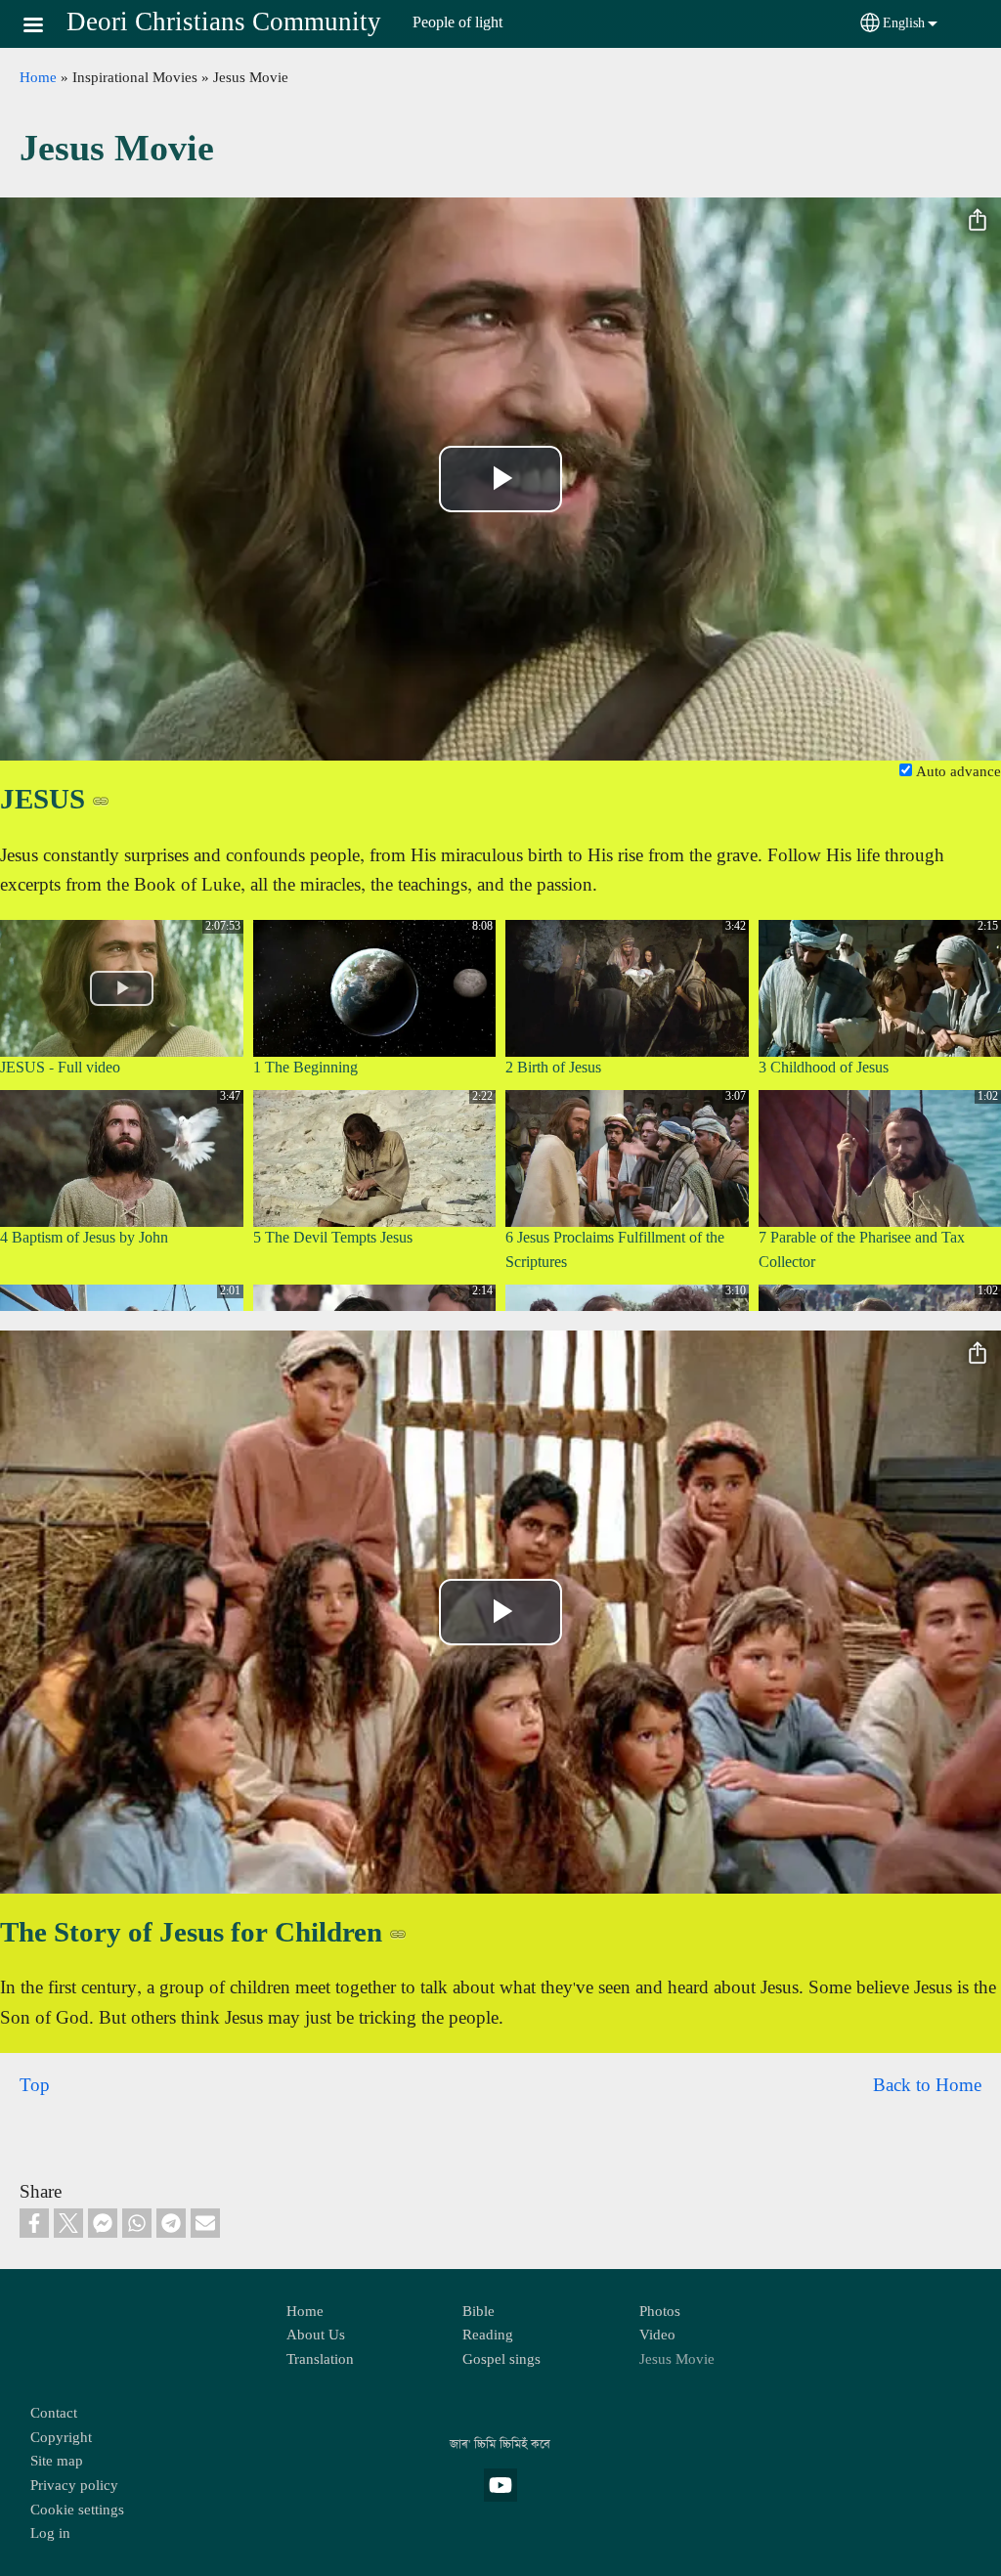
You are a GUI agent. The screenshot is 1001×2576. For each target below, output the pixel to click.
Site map (57, 2462)
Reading (488, 2336)
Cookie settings (77, 2511)
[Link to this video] (101, 801)
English (904, 23)
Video (657, 2336)
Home (38, 78)
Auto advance (957, 772)
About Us (316, 2336)
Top (35, 2086)
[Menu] (45, 27)
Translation (320, 2360)
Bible (479, 2312)
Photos (660, 2312)
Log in (50, 2534)
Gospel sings (501, 2360)
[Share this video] (978, 221)
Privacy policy (74, 2486)
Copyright (61, 2438)
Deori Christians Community (224, 23)
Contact (54, 2414)
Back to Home (927, 2086)
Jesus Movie (677, 2360)
